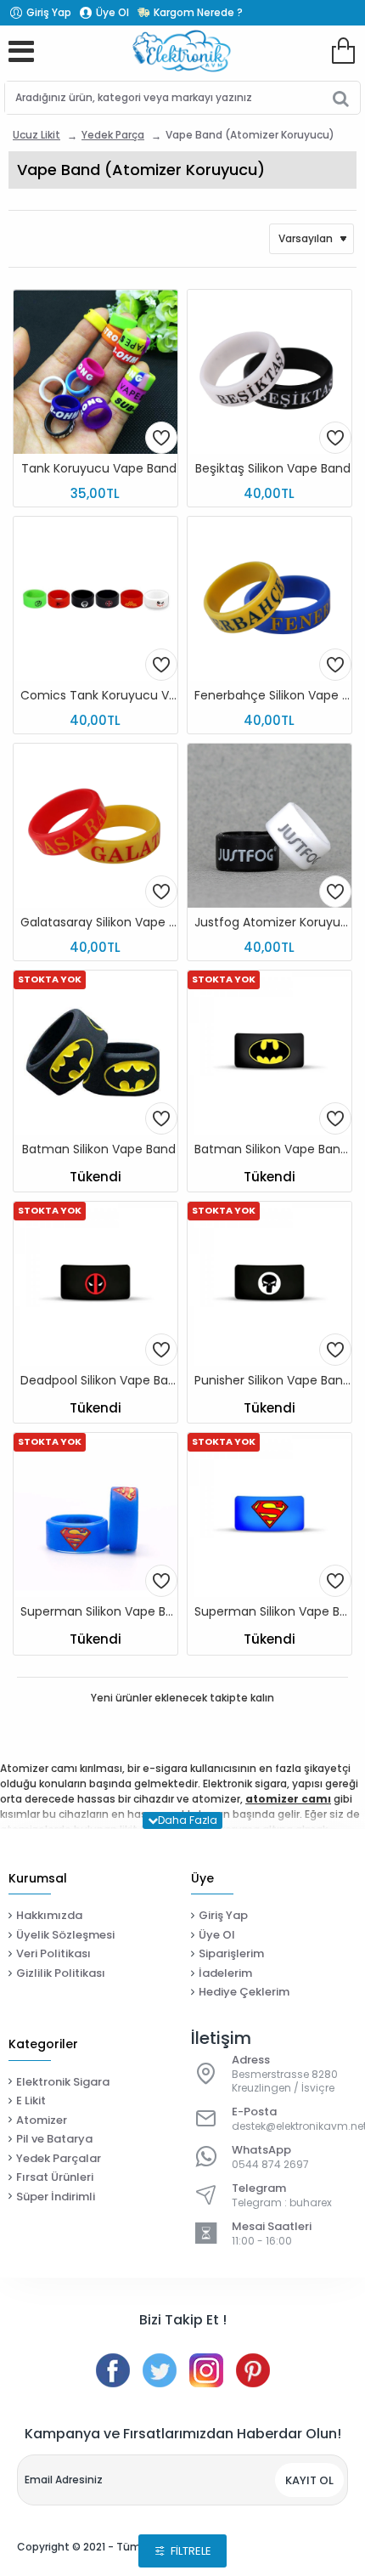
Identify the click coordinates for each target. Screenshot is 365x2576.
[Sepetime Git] (343, 51)
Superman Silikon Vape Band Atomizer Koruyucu (273, 1612)
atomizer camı (288, 1799)
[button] (161, 438)
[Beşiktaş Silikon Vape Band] (270, 372)
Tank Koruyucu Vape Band (99, 469)
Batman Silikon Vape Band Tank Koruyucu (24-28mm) (273, 1149)
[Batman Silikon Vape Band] (95, 1053)
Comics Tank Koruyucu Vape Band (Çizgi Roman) (99, 696)
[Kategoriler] (21, 51)
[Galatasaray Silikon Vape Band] (95, 826)
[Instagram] (206, 2370)
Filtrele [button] (191, 2551)
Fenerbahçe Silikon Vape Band (273, 696)
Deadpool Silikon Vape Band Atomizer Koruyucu (99, 1381)
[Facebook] (113, 2370)
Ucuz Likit (36, 135)
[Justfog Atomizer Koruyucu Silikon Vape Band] (270, 826)
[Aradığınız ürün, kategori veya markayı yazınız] (341, 98)
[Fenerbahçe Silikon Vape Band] (270, 599)
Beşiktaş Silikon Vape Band (273, 469)
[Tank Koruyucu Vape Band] (95, 372)
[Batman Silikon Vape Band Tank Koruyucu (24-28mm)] (270, 1053)
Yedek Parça (113, 135)
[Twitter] (160, 2370)
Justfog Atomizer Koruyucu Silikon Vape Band (273, 923)
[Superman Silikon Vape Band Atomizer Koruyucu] (270, 1515)
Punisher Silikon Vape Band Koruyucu (273, 1381)
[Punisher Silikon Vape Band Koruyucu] (270, 1284)
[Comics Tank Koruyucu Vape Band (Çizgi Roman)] (95, 599)
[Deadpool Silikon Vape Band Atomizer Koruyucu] (95, 1284)
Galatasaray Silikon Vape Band (99, 923)
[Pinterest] (253, 2370)
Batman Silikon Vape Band (99, 1149)
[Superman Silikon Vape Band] (95, 1515)
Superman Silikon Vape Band (99, 1612)
